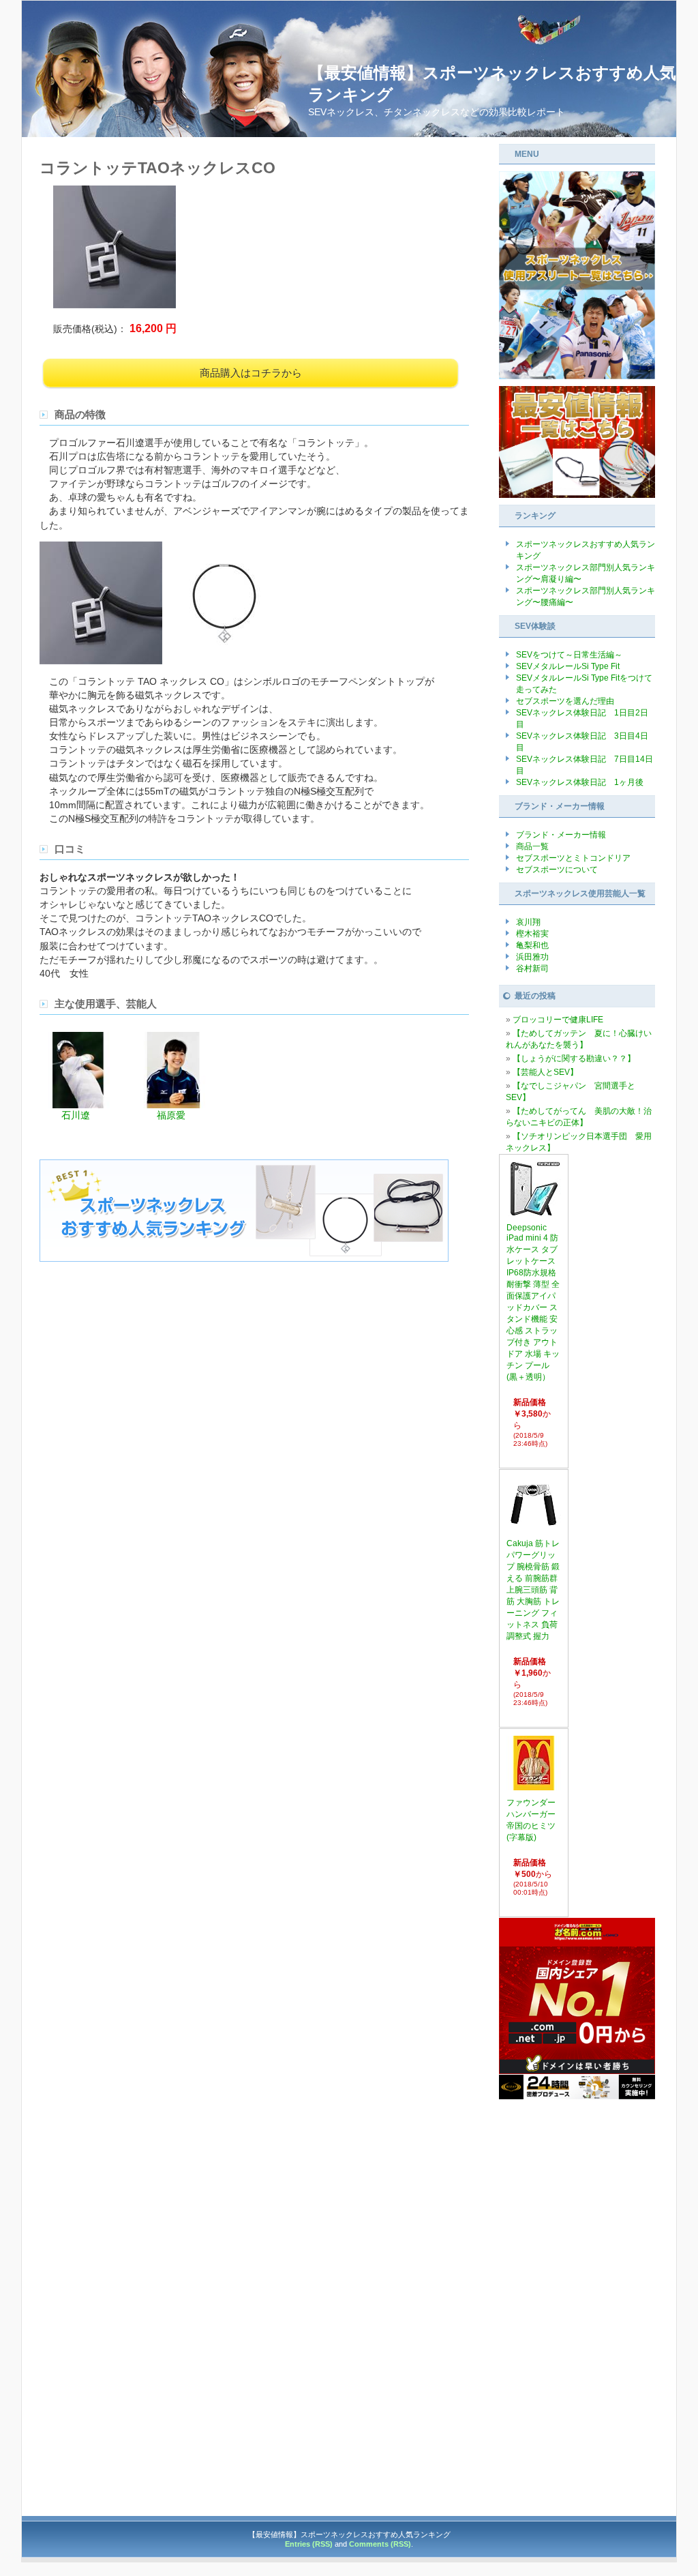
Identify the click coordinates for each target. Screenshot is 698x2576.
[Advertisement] (577, 2305)
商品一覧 (532, 846)
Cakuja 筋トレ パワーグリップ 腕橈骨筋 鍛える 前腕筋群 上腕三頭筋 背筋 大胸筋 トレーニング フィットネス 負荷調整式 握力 (533, 1590)
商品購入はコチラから (251, 373)
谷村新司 (532, 968)
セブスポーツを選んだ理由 (565, 701)
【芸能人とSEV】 (545, 1072)
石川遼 (76, 1115)
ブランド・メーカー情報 (561, 835)
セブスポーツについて (557, 870)
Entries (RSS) (309, 2544)
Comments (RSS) (380, 2544)
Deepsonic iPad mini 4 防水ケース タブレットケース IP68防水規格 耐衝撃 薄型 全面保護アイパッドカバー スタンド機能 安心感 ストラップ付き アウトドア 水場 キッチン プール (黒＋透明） (533, 1302)
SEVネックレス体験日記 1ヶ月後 (580, 782)
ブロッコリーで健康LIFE (558, 1020)
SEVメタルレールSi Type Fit (568, 666)
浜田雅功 (532, 957)
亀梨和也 (532, 945)
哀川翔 (528, 922)
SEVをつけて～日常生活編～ (569, 655)
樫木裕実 (532, 934)
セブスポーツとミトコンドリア (573, 858)
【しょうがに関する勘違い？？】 (574, 1058)
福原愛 (171, 1115)
